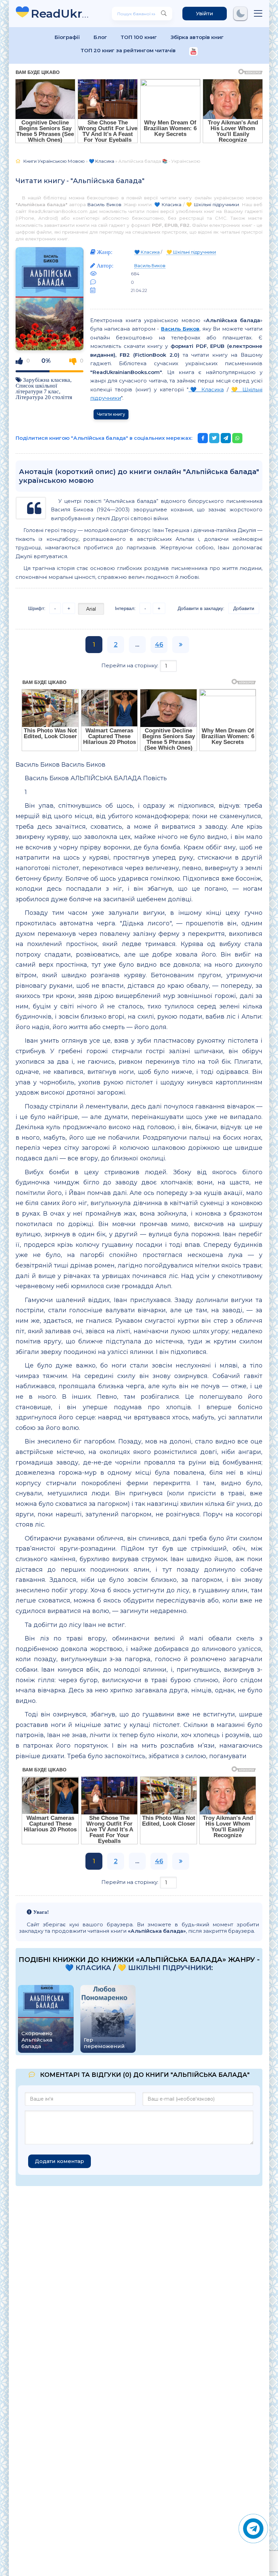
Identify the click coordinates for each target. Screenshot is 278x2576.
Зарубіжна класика (47, 380)
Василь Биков (104, 204)
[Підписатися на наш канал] (193, 52)
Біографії (67, 37)
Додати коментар (59, 2161)
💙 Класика (168, 204)
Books (61, 13)
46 (159, 645)
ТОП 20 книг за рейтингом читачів (128, 50)
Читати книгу (111, 414)
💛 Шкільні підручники (213, 204)
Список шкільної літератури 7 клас (37, 388)
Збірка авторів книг (197, 37)
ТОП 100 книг (139, 37)
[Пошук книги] (164, 14)
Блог (100, 37)
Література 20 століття (44, 397)
